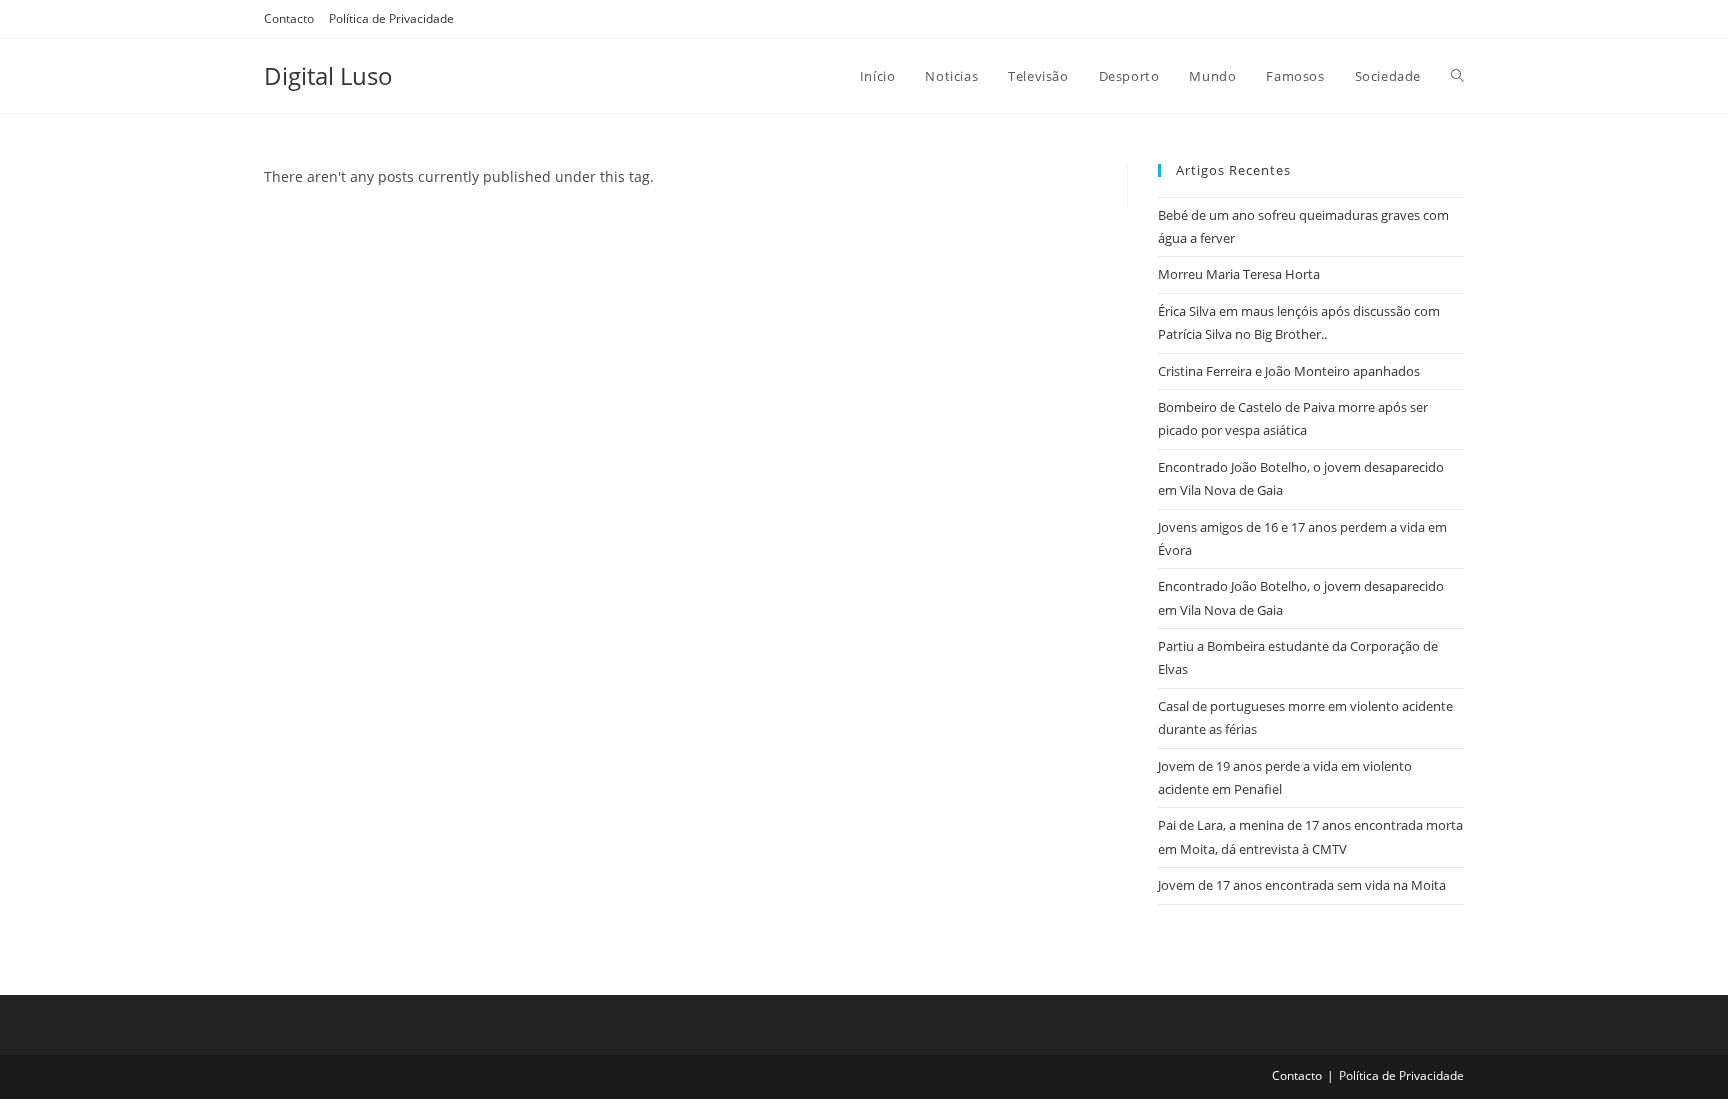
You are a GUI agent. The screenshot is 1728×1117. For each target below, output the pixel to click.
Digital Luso (328, 75)
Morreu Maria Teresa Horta (1239, 274)
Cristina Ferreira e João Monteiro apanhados (1289, 371)
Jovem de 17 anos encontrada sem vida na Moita (1302, 885)
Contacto (289, 18)
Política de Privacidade (391, 18)
